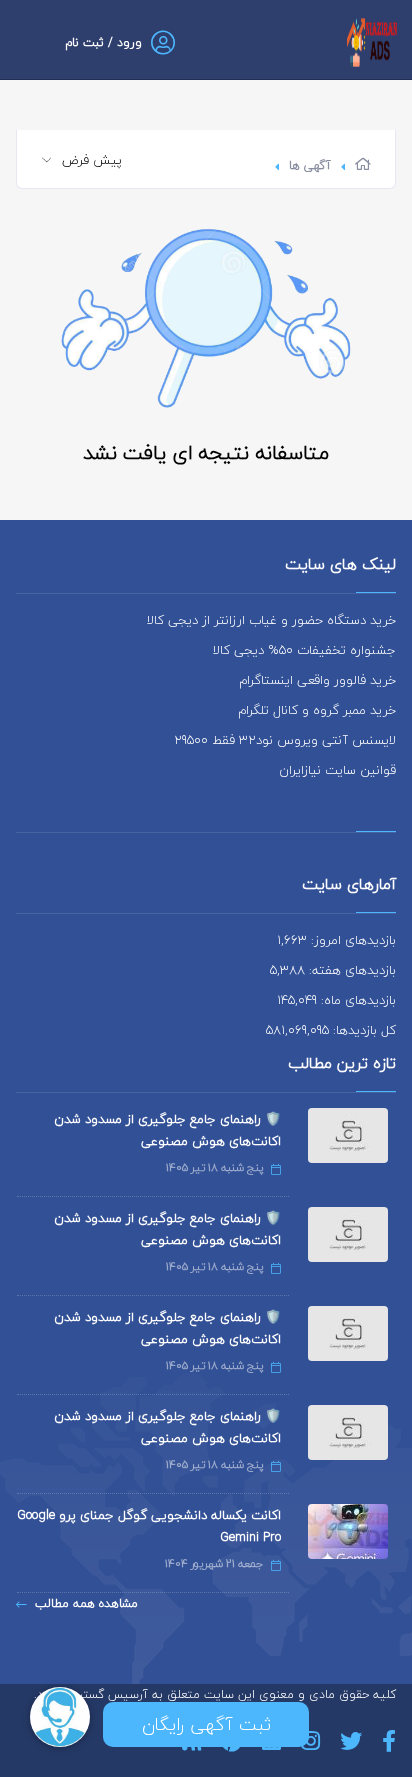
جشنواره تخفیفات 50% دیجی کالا (304, 650)
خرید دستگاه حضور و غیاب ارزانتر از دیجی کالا (271, 620)
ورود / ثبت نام (103, 42)
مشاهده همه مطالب (86, 1603)
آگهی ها (310, 165)
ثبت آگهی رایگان (206, 1724)
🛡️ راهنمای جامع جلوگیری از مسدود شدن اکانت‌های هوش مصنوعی (167, 1130)
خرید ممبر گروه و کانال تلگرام (317, 710)
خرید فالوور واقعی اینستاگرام (317, 680)
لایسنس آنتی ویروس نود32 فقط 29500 (285, 740)
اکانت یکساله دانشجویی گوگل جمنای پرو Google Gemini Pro (149, 1526)
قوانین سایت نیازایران (337, 770)
